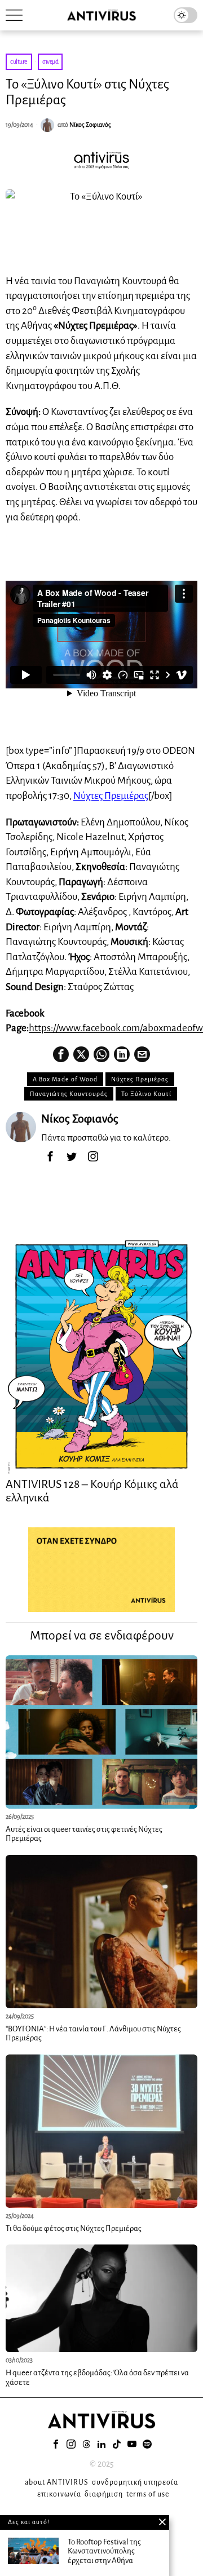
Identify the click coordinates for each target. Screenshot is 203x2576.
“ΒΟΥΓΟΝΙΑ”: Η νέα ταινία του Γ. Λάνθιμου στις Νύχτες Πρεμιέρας (93, 2034)
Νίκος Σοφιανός (90, 125)
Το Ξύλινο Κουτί (146, 1094)
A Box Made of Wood (65, 1079)
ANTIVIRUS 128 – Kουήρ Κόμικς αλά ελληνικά (92, 1491)
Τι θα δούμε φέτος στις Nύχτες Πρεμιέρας (74, 2228)
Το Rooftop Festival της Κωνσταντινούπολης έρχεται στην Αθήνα (104, 2551)
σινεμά (50, 61)
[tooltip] (61, 1054)
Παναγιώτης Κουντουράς (69, 1094)
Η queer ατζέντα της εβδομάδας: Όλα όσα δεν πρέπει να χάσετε (97, 2378)
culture (19, 61)
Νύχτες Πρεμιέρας (111, 796)
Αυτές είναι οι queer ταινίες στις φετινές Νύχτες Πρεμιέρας (84, 1834)
